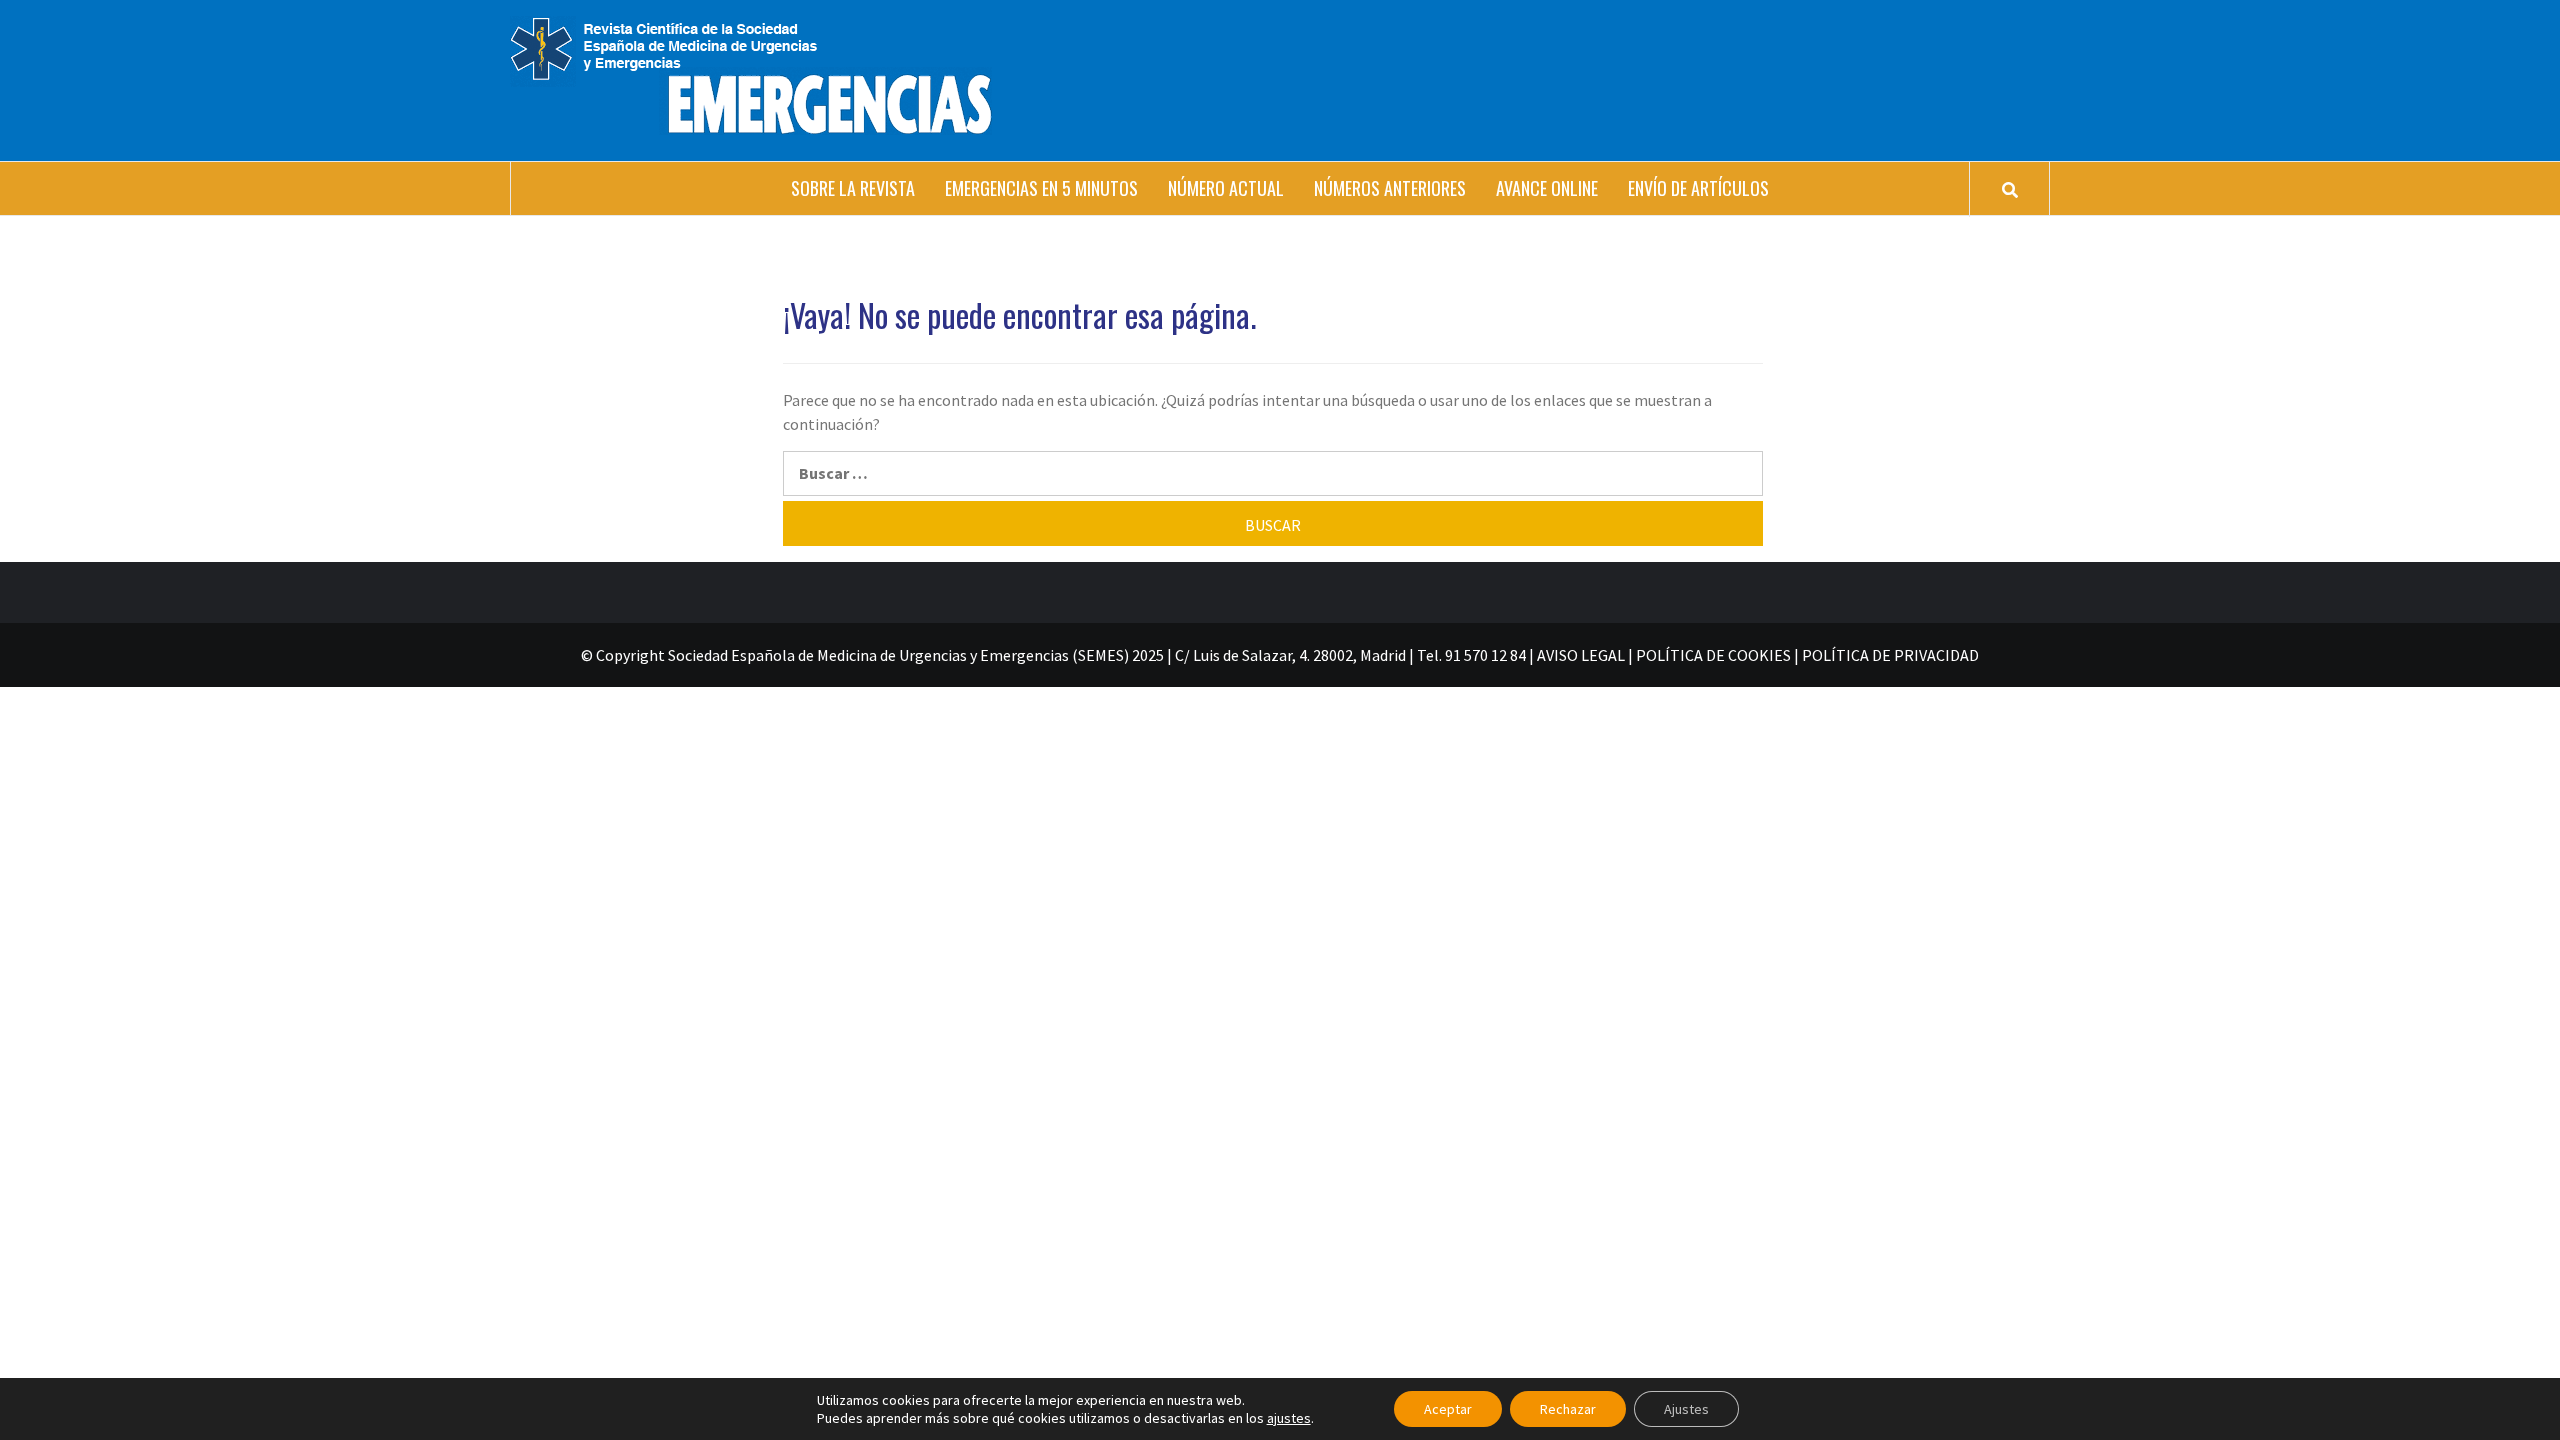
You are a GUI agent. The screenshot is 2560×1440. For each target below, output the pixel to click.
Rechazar (1568, 1409)
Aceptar (1448, 1409)
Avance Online (1547, 188)
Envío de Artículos (1698, 188)
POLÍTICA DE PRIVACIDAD (1890, 655)
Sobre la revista (853, 188)
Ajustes (1686, 1409)
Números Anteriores (1390, 188)
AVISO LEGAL (1581, 655)
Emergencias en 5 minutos (1041, 188)
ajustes (1289, 1418)
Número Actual (1226, 188)
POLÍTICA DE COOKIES (1713, 655)
